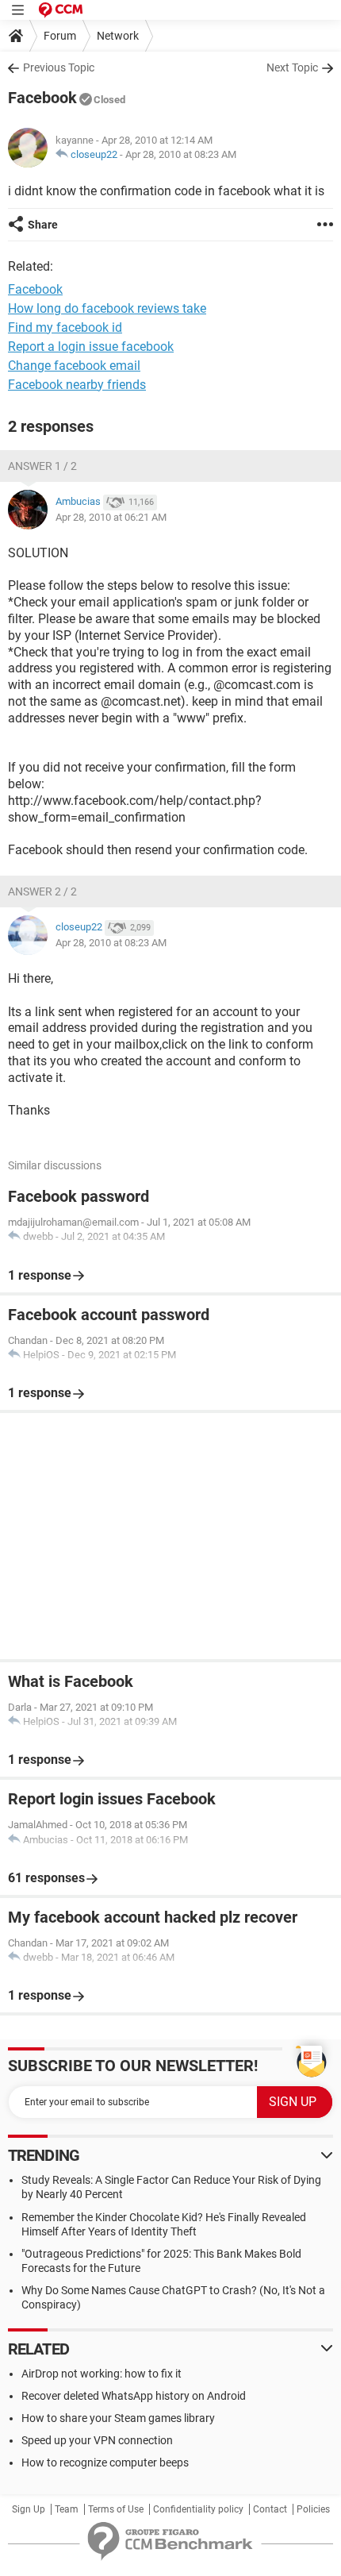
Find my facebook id (65, 327)
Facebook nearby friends (77, 385)
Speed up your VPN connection (97, 2440)
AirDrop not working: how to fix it (102, 2374)
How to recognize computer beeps (105, 2462)
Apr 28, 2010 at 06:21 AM (111, 517)
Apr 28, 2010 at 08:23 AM (181, 154)
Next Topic (292, 67)
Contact (270, 2509)
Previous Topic (59, 67)
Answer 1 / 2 (42, 466)
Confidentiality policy (198, 2509)
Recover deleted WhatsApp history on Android (134, 2396)
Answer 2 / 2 (42, 891)
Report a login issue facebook (91, 347)
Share (43, 225)
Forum (60, 36)
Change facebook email (74, 366)
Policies (313, 2509)
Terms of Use (116, 2509)
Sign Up (29, 2509)
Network (118, 36)
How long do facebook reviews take (107, 308)
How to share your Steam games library (118, 2418)
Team (67, 2509)
